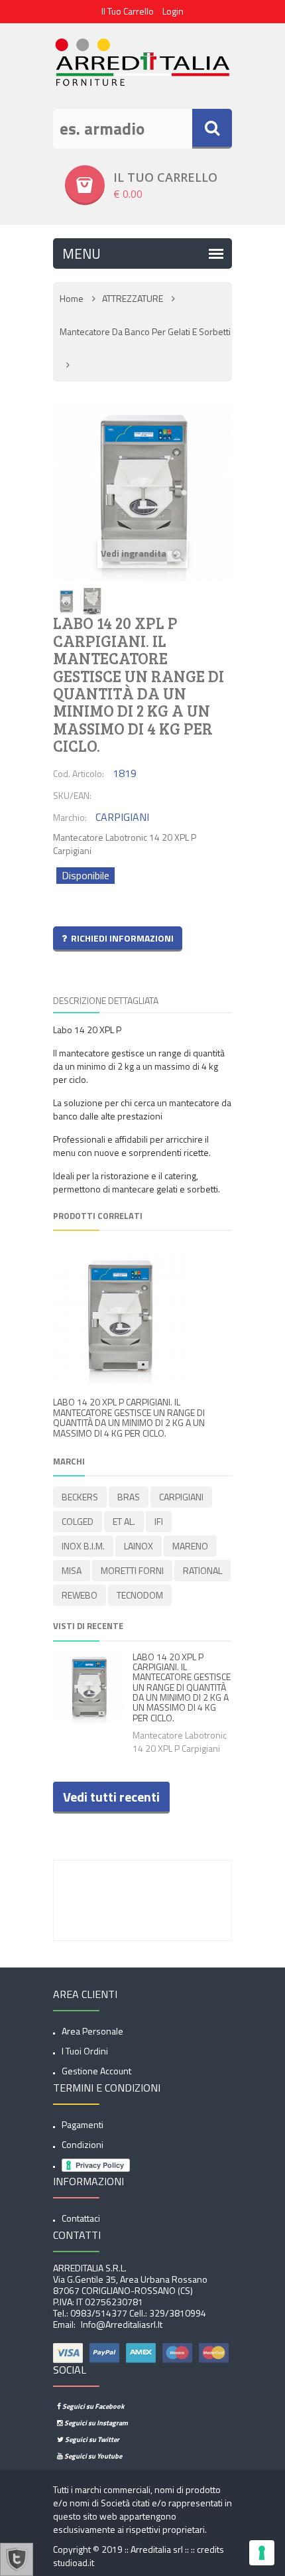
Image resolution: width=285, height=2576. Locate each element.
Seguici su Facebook (92, 2406)
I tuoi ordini (85, 2051)
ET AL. (124, 1521)
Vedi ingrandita (135, 553)
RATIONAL (202, 1570)
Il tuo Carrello (128, 11)
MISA (72, 1570)
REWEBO (80, 1595)
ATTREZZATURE (133, 298)
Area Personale (92, 2031)
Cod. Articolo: (79, 773)
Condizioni (83, 2144)
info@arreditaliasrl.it (121, 2324)
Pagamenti (83, 2124)
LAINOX (139, 1546)
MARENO (190, 1546)
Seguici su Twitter (91, 2439)
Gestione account (96, 2071)
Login (173, 11)
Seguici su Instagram (95, 2423)
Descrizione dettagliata (106, 1000)
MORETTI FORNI (132, 1570)
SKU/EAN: (72, 795)
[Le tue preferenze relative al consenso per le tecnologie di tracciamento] (262, 2553)
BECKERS (80, 1497)
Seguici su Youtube (92, 2456)
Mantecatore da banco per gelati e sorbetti (145, 331)
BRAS (129, 1497)
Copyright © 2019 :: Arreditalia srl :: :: (125, 2549)
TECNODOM (140, 1595)
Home (72, 298)
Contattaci (81, 2218)
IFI (159, 1521)
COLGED (78, 1521)
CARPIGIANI (181, 1497)
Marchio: (70, 817)
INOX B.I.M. (83, 1546)
